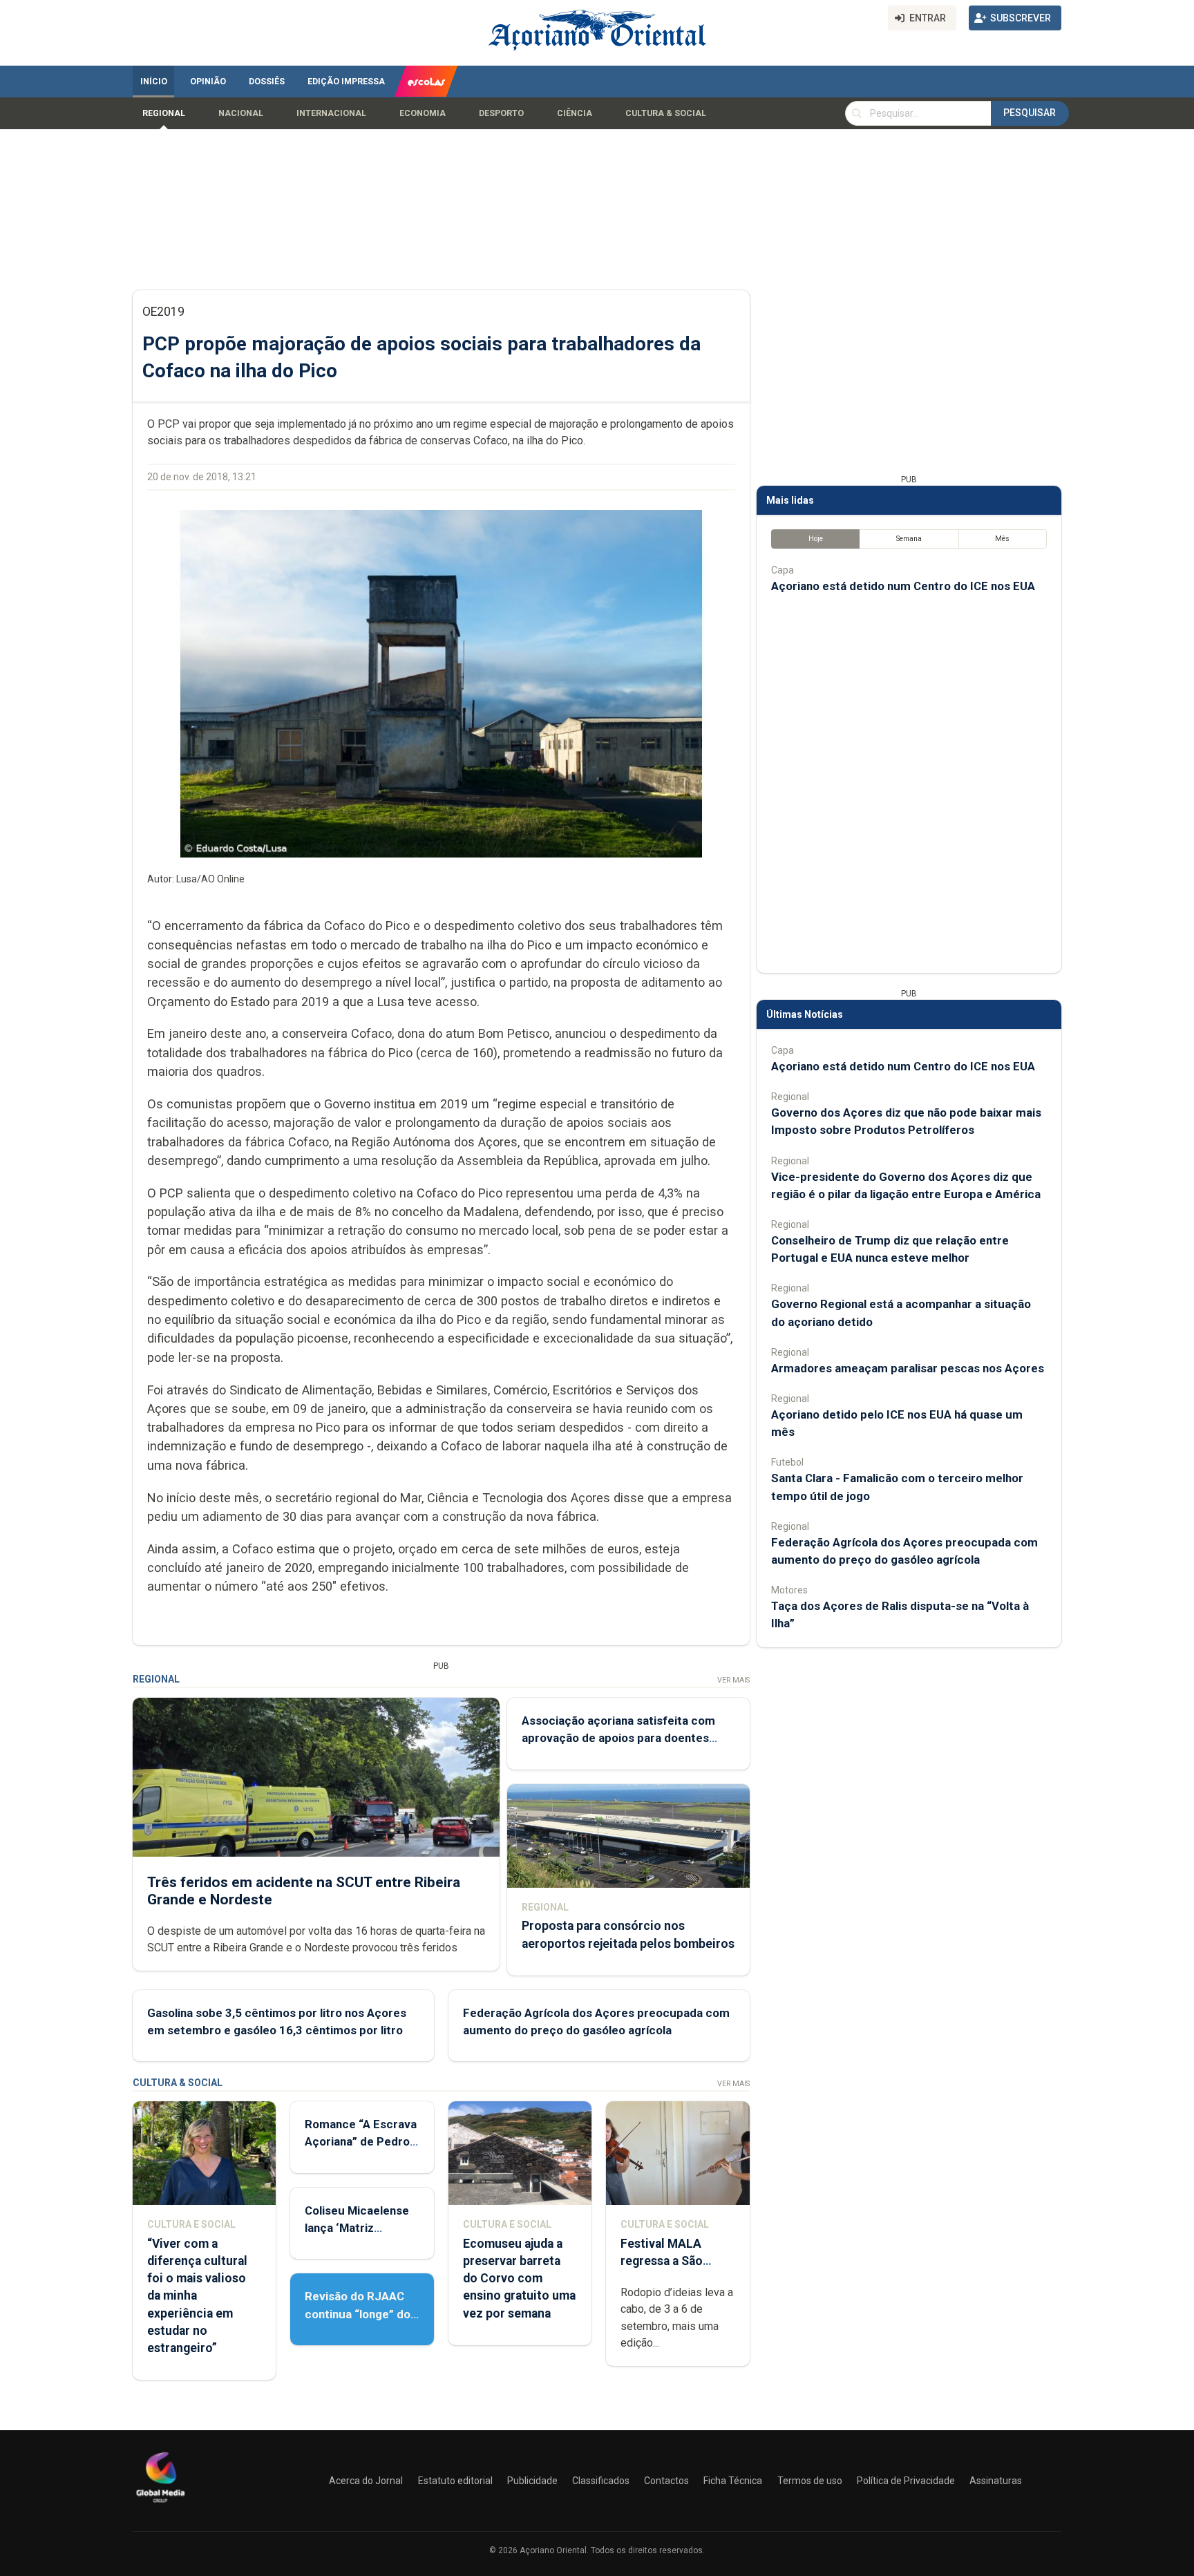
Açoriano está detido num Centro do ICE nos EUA (903, 586)
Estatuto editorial (455, 2481)
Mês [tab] (1002, 539)
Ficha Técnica (733, 2481)
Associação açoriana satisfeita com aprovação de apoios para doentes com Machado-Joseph (618, 1738)
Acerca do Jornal (366, 2481)
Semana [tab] (909, 539)
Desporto (501, 113)
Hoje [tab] (816, 539)
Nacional (241, 113)
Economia (423, 113)
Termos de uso (810, 2481)
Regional (164, 113)
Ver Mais (733, 1680)
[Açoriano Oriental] (160, 2504)
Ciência (575, 113)
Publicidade (532, 2481)
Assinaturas (996, 2481)
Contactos (666, 2481)
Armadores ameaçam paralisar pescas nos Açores (908, 1368)
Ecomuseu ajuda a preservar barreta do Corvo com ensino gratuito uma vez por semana (519, 2279)
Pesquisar (1030, 113)
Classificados (601, 2481)
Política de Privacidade (906, 2481)
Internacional (331, 113)
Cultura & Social (666, 113)
